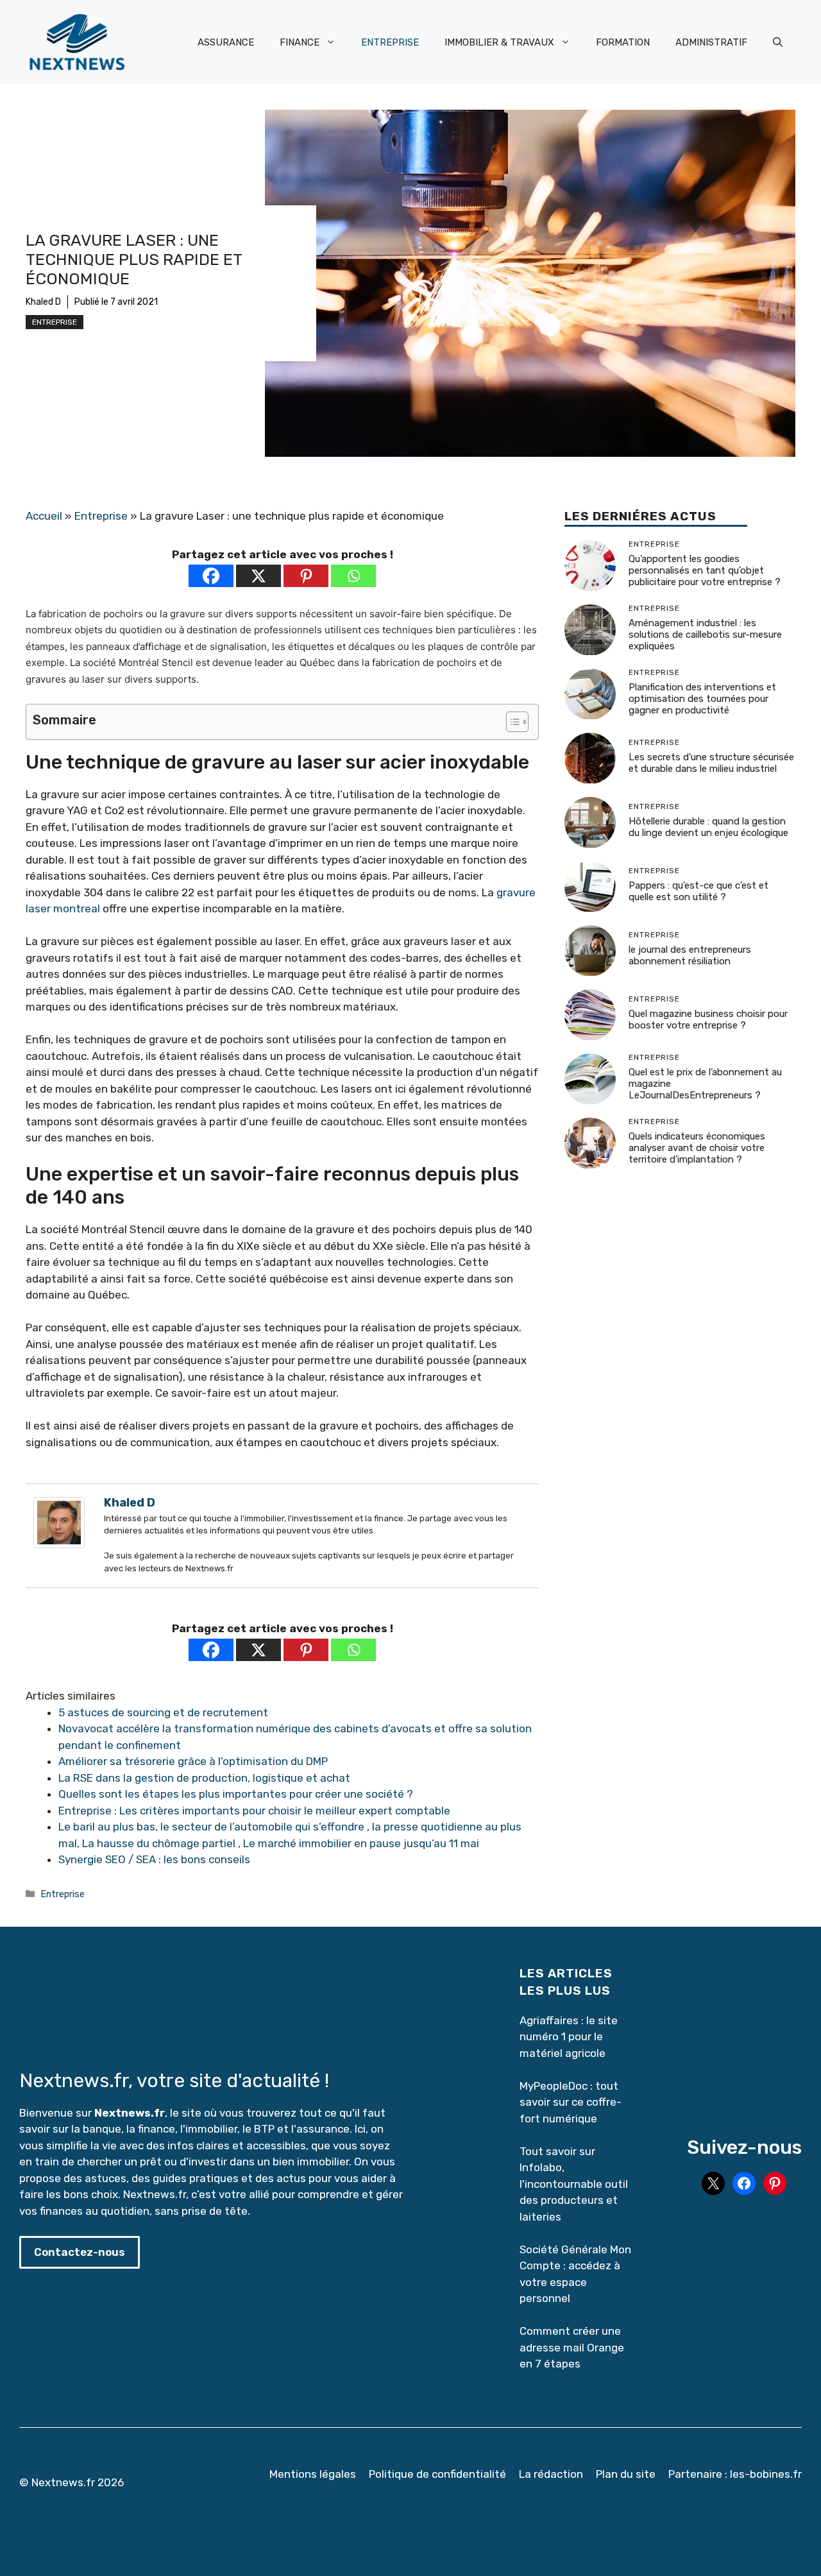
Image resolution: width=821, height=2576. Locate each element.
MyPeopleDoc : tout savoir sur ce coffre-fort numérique (571, 2102)
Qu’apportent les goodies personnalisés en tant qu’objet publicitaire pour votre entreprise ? (705, 570)
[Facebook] (211, 576)
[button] (778, 42)
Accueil (44, 516)
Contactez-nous (80, 2252)
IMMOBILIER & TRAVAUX (499, 42)
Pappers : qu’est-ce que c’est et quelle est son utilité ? (698, 891)
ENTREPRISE (390, 42)
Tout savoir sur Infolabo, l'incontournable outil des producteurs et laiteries (574, 2184)
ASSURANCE (226, 42)
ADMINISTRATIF (711, 42)
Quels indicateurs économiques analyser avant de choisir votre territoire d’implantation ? (697, 1148)
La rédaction (551, 2474)
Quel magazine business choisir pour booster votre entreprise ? (708, 1019)
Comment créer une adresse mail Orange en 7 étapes (573, 2347)
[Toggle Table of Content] (511, 722)
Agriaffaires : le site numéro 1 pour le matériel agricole (569, 2037)
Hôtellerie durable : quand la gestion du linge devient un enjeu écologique (708, 827)
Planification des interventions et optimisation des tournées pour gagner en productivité (702, 699)
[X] (258, 576)
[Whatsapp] (353, 576)
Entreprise (55, 322)
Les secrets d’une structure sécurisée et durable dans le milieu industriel (711, 763)
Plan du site (626, 2474)
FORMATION (623, 42)
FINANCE (300, 42)
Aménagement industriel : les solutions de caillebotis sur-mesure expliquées (705, 635)
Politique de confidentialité (437, 2474)
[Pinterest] (306, 576)
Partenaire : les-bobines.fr (735, 2474)
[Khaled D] (59, 1544)
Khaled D (43, 302)
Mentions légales (313, 2474)
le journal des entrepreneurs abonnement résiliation (690, 955)
